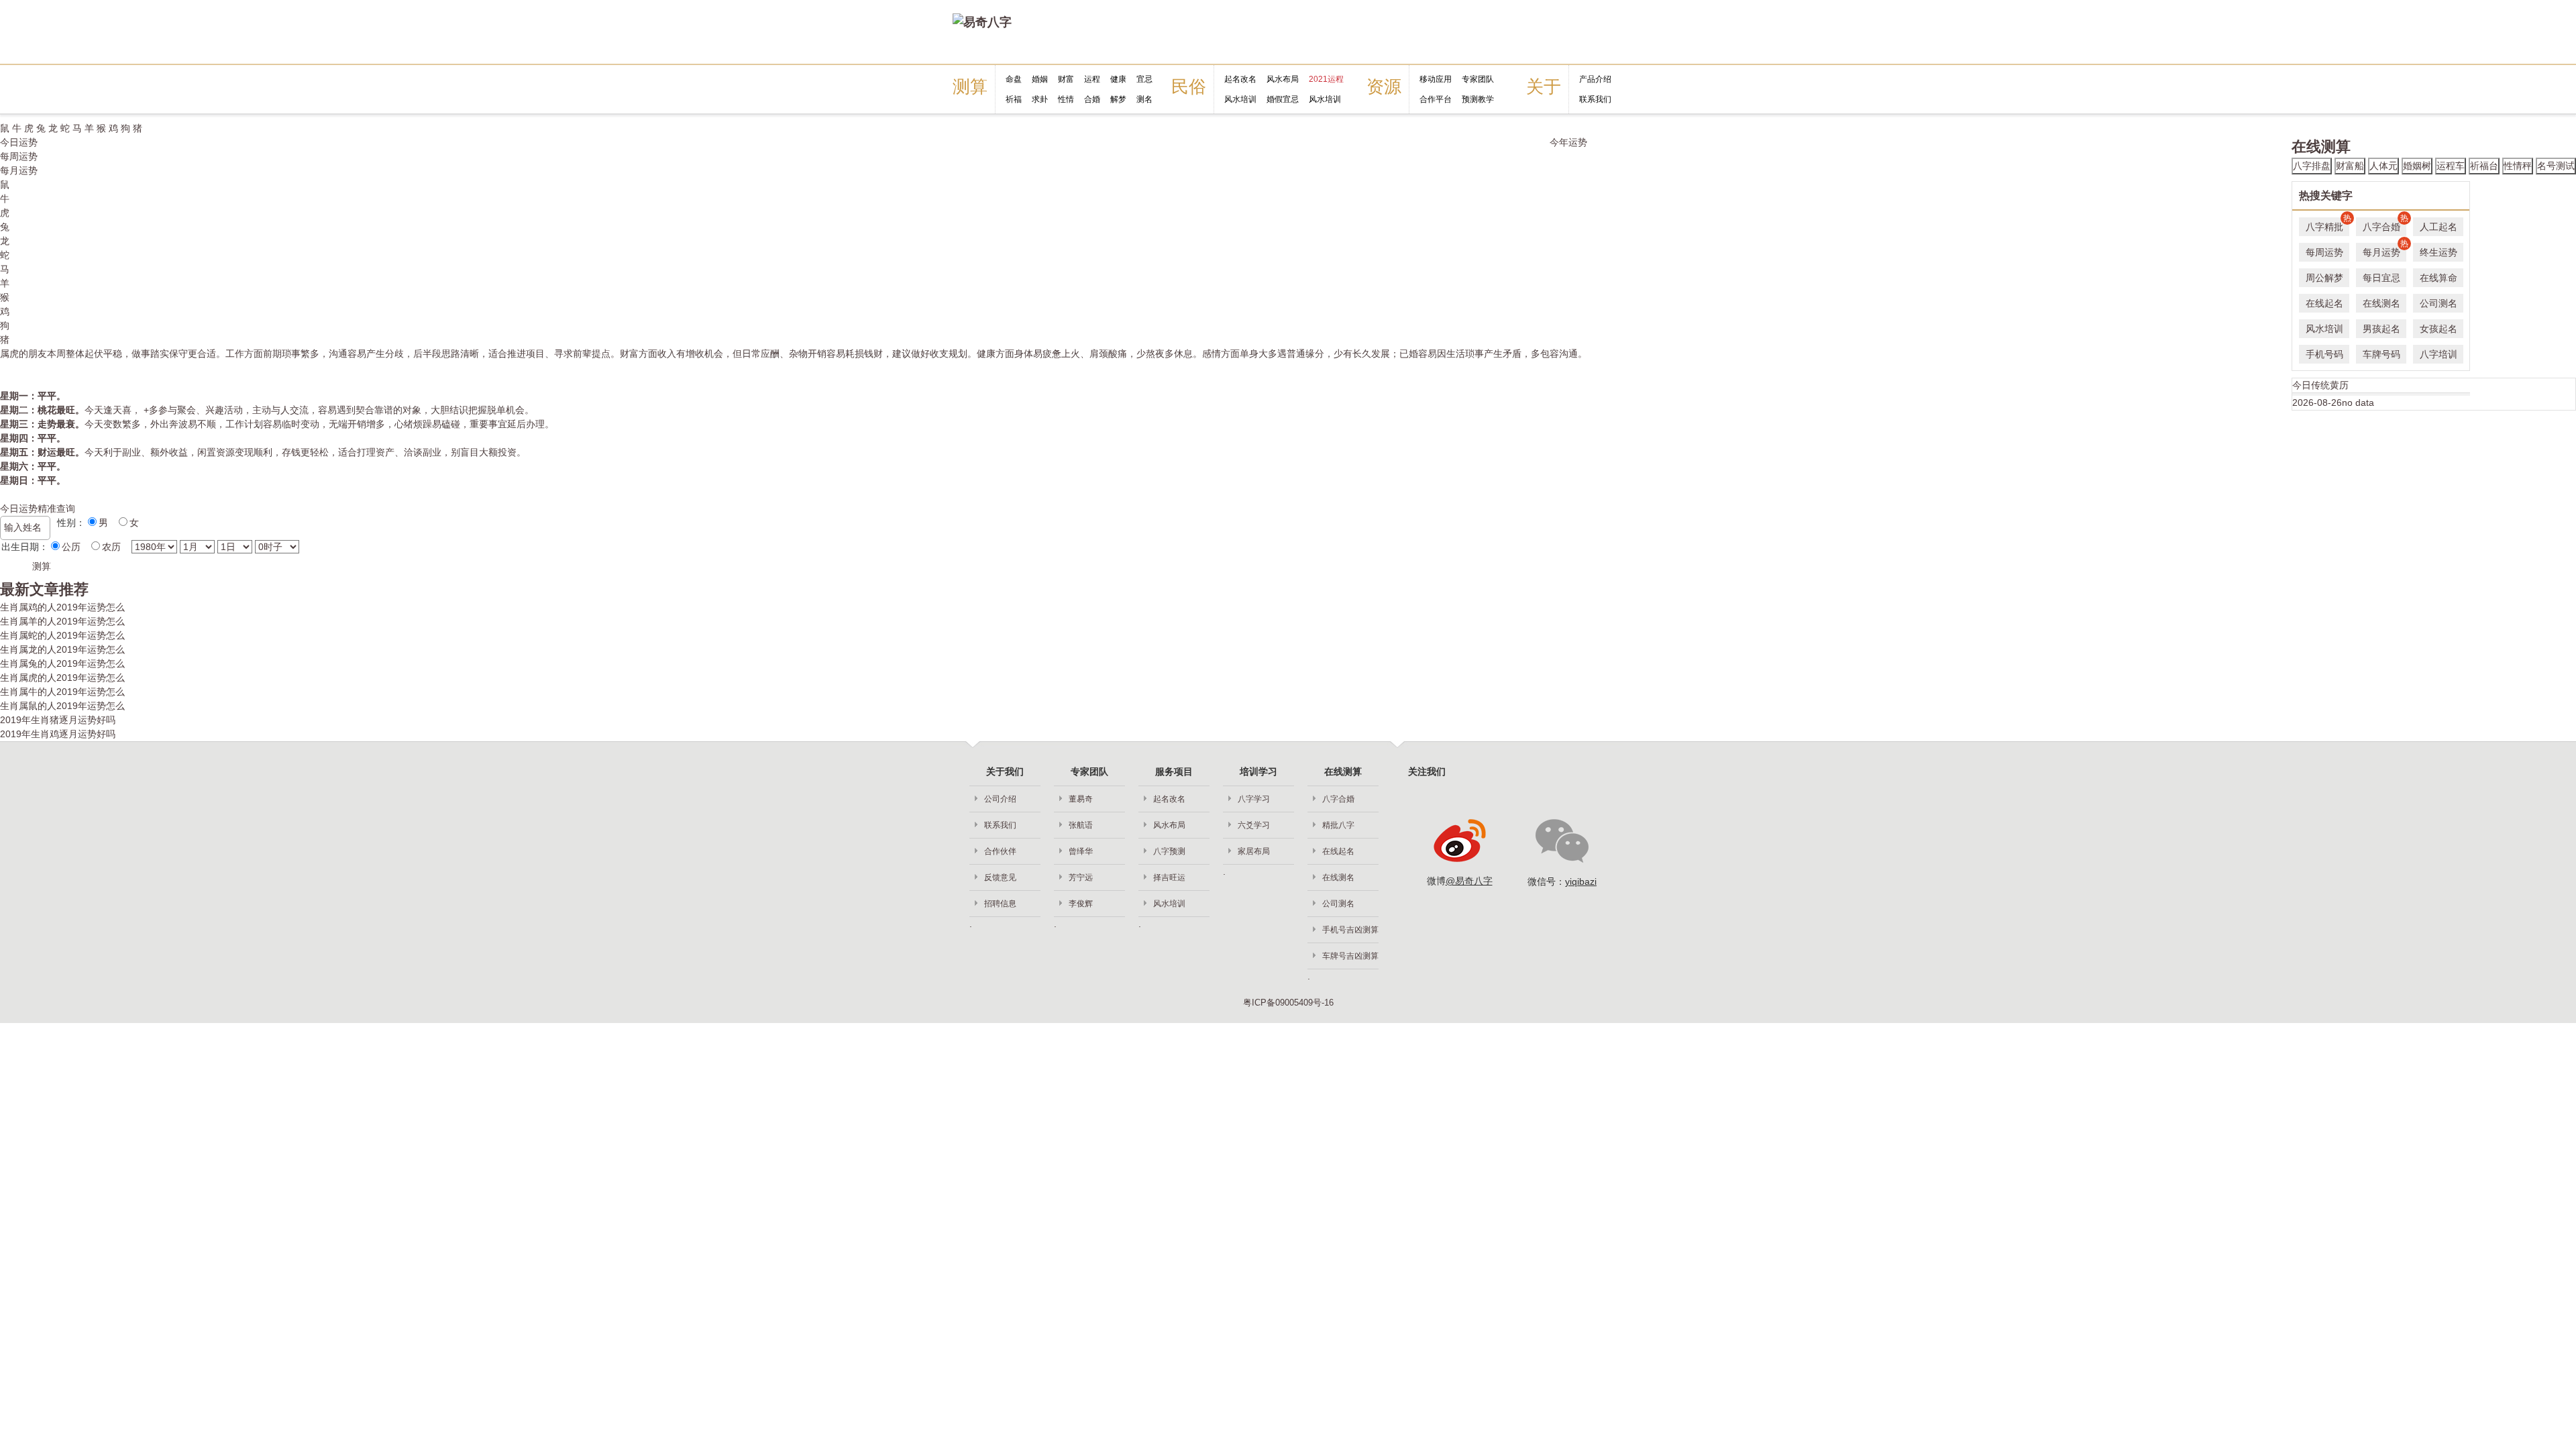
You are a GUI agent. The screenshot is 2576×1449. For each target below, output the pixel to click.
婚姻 (1040, 79)
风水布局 (1283, 79)
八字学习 (1254, 799)
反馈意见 (1000, 877)
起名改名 (1240, 79)
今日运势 (19, 142)
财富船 (2350, 166)
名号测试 (2556, 166)
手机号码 (2324, 354)
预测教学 (1478, 99)
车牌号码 (2381, 354)
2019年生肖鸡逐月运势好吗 (58, 734)
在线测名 (2381, 303)
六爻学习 (1254, 825)
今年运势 (1568, 142)
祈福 (1014, 99)
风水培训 (1240, 99)
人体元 (2383, 166)
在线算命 (2438, 278)
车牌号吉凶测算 (1350, 956)
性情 (1066, 99)
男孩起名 (2381, 329)
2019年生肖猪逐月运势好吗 (58, 720)
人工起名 (2438, 227)
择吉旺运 (1169, 877)
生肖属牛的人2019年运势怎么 (62, 692)
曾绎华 (1081, 851)
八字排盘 (2312, 166)
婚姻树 (2417, 166)
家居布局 (1254, 851)
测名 (1144, 99)
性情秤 (2518, 166)
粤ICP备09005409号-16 (1288, 1003)
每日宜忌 (2381, 278)
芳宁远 (1081, 877)
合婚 (1092, 99)
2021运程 (1326, 79)
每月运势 (19, 170)
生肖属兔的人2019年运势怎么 (62, 663)
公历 (71, 547)
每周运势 (19, 156)
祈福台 (2484, 166)
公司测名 (2438, 303)
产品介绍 (1595, 79)
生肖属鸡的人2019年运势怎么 (62, 607)
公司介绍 (1000, 799)
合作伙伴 (1000, 851)
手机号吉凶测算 (1350, 930)
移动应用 (1436, 79)
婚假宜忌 (1283, 99)
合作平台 (1436, 99)
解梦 (1118, 99)
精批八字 (1338, 825)
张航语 (1081, 825)
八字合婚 (2384, 225)
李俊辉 (1081, 904)
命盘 (1014, 79)
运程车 (2451, 166)
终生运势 (2438, 252)
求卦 (1040, 99)
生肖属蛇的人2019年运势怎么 (62, 635)
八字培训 (2438, 354)
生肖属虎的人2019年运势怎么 (62, 678)
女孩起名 (2438, 329)
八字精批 (2327, 225)
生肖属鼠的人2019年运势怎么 (62, 706)
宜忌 (1144, 79)
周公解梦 (2324, 278)
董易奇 (1081, 799)
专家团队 (1478, 79)
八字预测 (1169, 851)
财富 (1066, 79)
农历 (111, 547)
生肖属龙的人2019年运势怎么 (62, 649)
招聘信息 (1000, 904)
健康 (1118, 79)
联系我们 (1595, 99)
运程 (1092, 79)
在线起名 (2324, 303)
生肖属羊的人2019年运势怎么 (62, 621)
